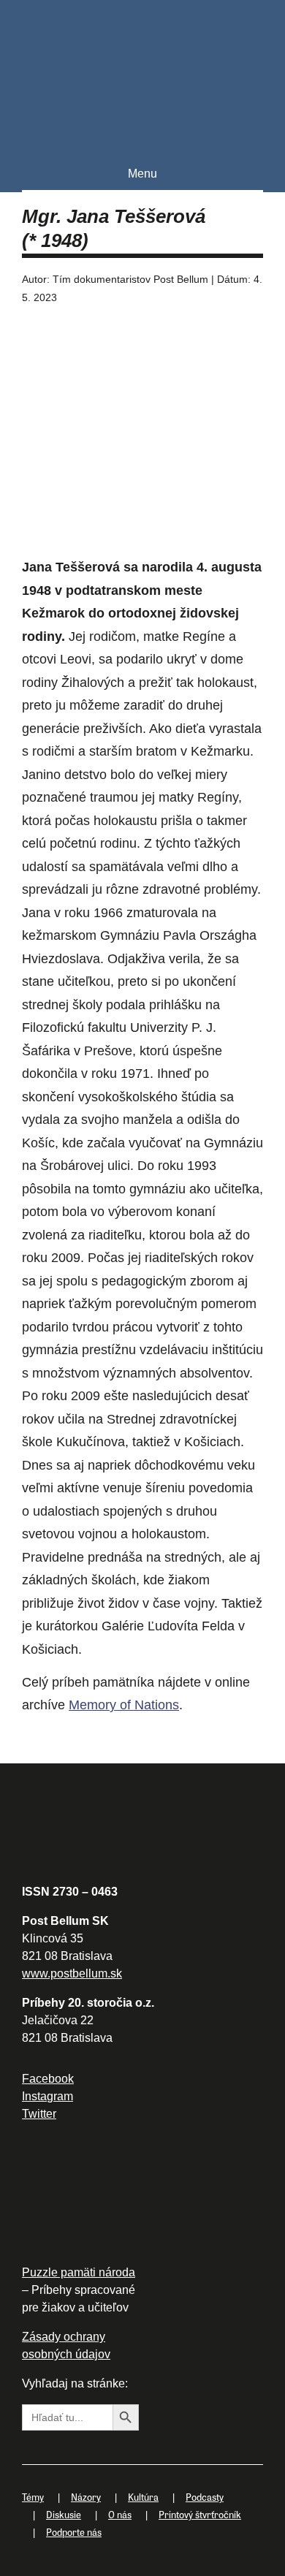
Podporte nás (74, 2532)
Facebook (48, 2079)
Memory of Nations (124, 1705)
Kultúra (143, 2497)
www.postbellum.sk (72, 1973)
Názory (86, 2497)
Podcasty (205, 2497)
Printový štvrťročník (200, 2514)
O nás (120, 2514)
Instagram (47, 2096)
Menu (142, 174)
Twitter (39, 2114)
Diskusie (64, 2514)
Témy (33, 2497)
